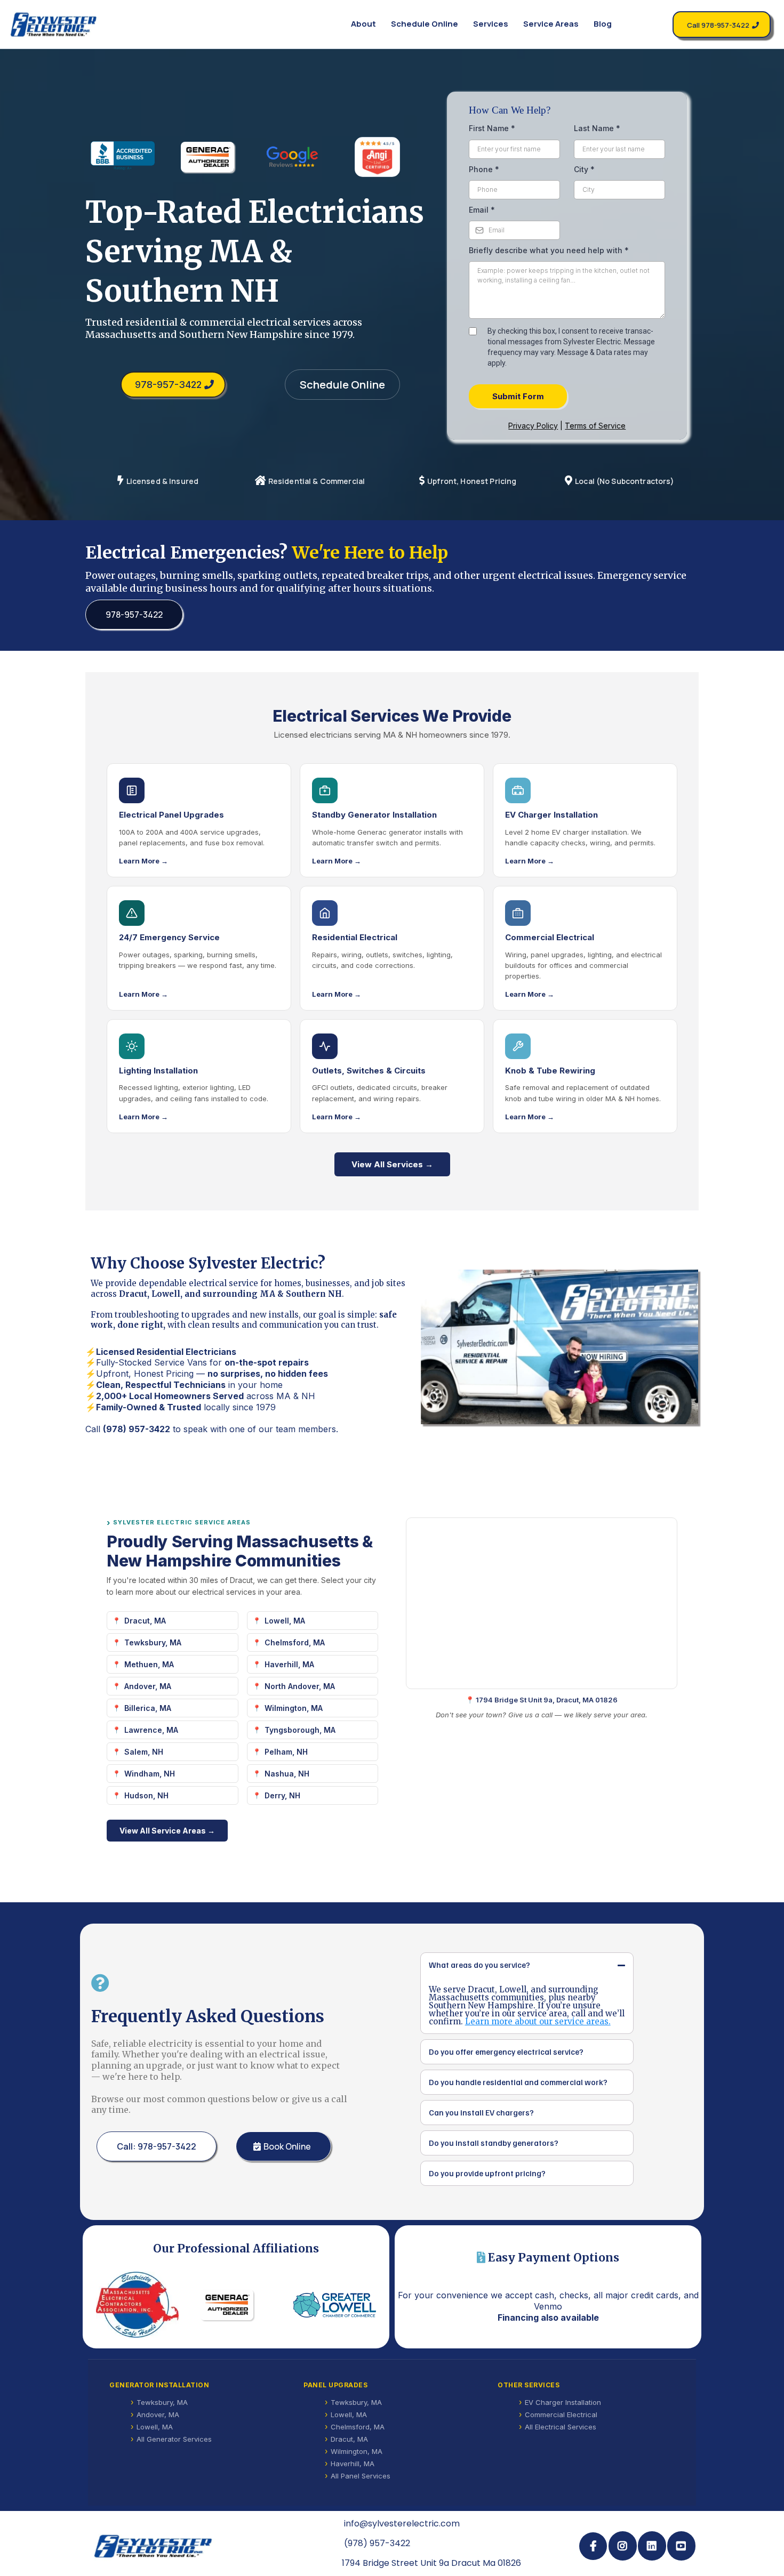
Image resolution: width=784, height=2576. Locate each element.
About (363, 24)
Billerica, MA (148, 1708)
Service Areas (551, 24)
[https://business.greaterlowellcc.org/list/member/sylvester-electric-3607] (335, 2305)
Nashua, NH (287, 1774)
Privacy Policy (533, 426)
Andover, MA (148, 1686)
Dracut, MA (145, 1621)
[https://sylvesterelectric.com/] (55, 24)
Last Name (597, 128)
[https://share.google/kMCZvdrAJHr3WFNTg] (300, 157)
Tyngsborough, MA (300, 1730)
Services (491, 24)
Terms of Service (595, 426)
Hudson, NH (146, 1795)
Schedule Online (425, 24)
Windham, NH (150, 1774)
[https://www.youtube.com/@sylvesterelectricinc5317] (681, 2546)
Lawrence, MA (151, 1730)
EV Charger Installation (563, 2402)
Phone (484, 169)
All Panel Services (361, 2476)
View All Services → (392, 1164)
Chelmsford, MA (295, 1642)
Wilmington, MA (294, 1708)
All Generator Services (174, 2439)
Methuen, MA (149, 1664)
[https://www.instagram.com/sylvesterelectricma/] (623, 2546)
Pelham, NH (286, 1752)
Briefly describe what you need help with (549, 250)
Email (482, 210)
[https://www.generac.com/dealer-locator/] (215, 157)
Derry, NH (282, 1795)
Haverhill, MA (289, 1664)
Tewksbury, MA (153, 1642)
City (584, 169)
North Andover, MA (300, 1686)
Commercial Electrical (561, 2415)
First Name (492, 128)
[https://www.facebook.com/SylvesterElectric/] (593, 2546)
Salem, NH (144, 1752)
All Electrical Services (561, 2427)
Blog (603, 24)
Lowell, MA (285, 1621)
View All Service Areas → (167, 1831)
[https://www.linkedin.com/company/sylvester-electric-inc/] (652, 2546)
